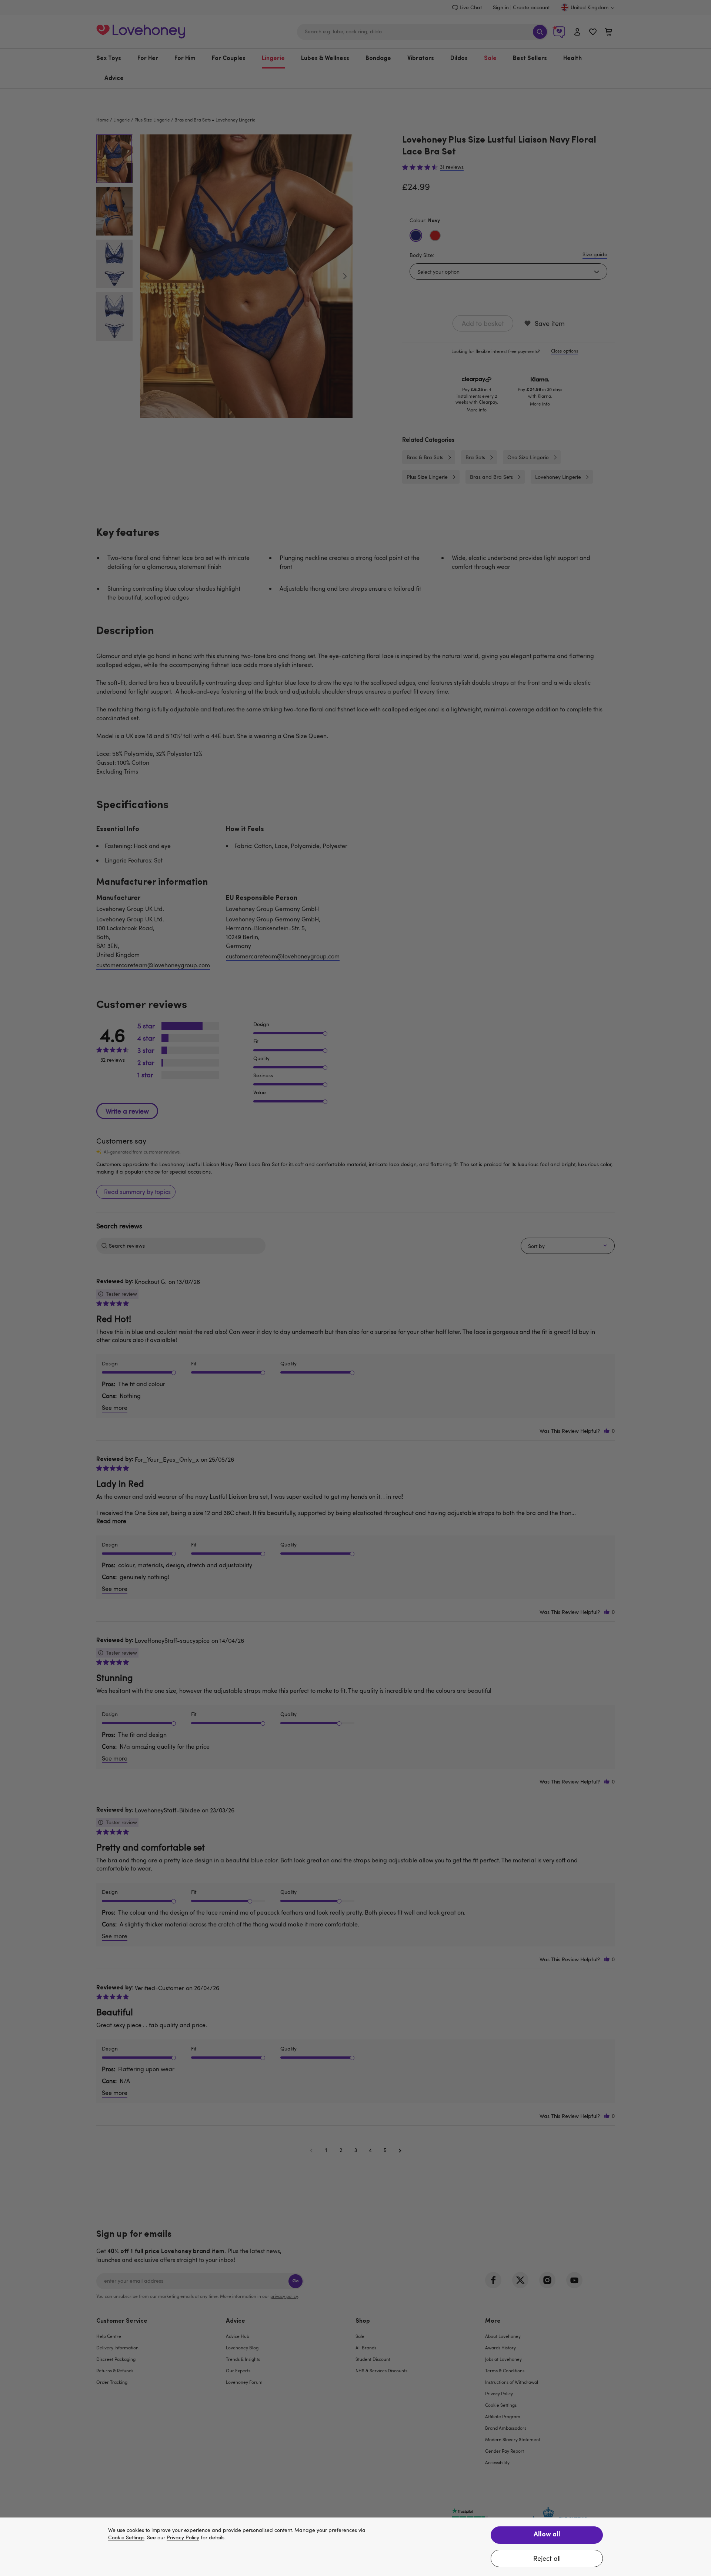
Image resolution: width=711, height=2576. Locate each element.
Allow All (547, 2535)
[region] (355, 2547)
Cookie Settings (126, 2538)
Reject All (547, 2558)
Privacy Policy (183, 2538)
